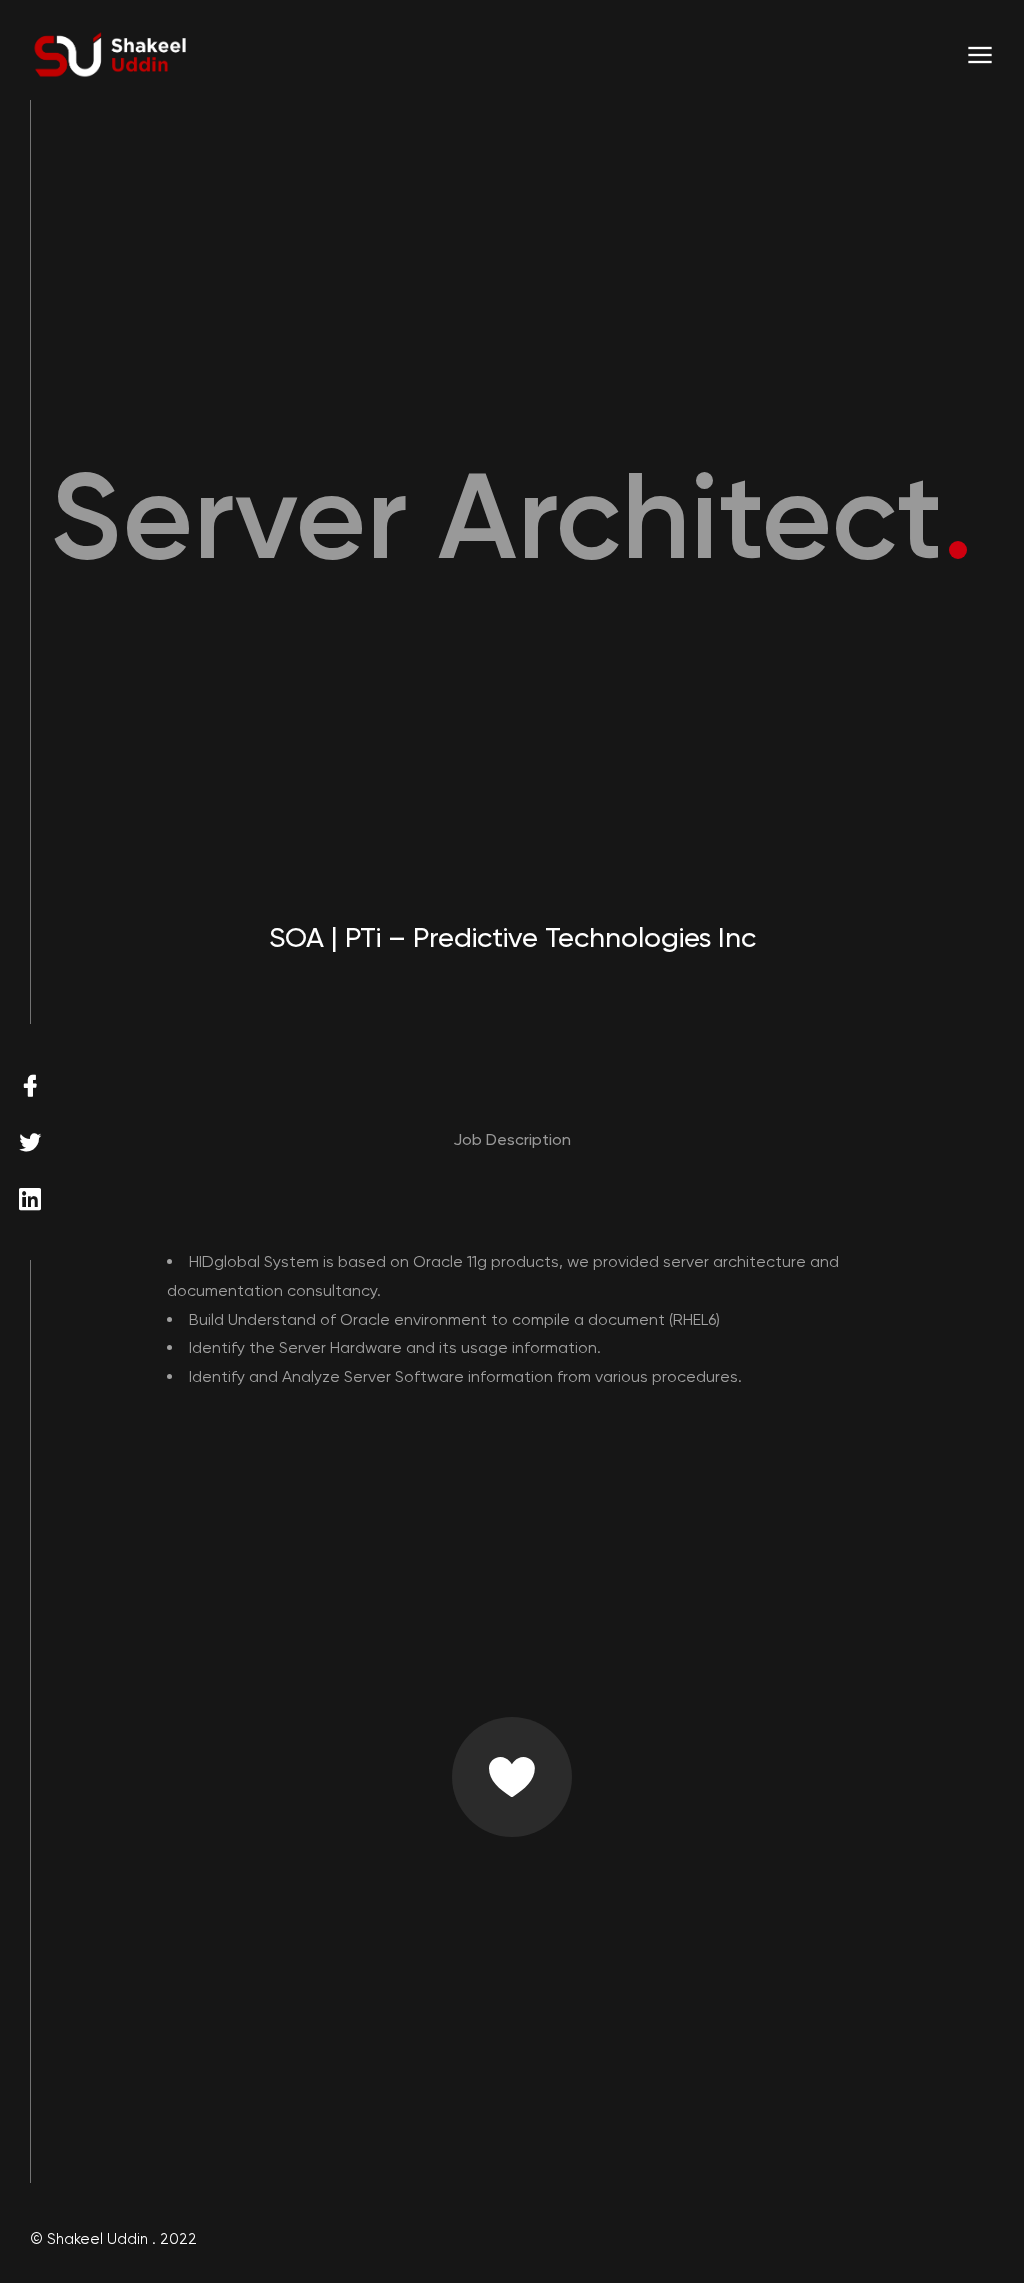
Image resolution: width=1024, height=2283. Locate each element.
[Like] (512, 1777)
